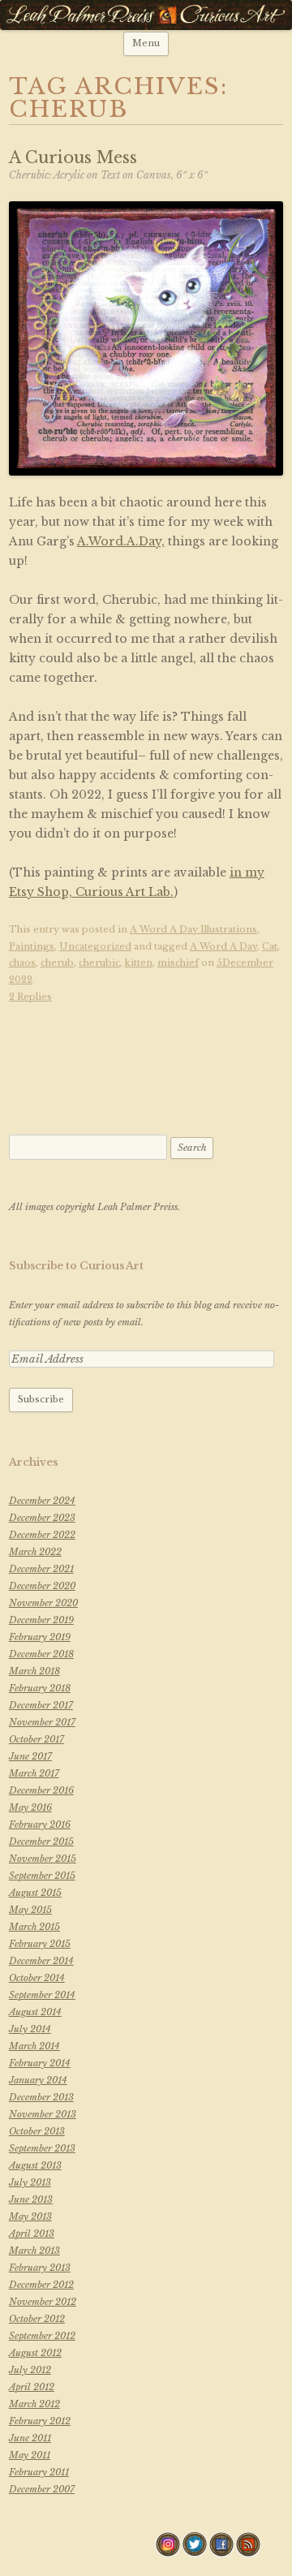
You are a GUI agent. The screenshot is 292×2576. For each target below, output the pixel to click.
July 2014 (30, 2029)
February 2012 (40, 2421)
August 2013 (35, 2165)
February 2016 (40, 1824)
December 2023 (42, 1518)
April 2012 (32, 2387)
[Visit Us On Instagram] (167, 2553)
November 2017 (42, 1722)
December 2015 (41, 1842)
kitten (139, 963)
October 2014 (37, 1978)
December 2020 (42, 1586)
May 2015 (30, 1910)
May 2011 (30, 2455)
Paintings (32, 946)
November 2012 (43, 2302)
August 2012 (35, 2353)
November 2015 (43, 1859)
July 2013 (30, 2182)
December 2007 (42, 2489)
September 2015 (42, 1876)
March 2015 (34, 1927)
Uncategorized (95, 946)
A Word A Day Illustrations (193, 929)
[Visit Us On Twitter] (194, 2553)
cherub (57, 963)
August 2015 (35, 1893)
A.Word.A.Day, (121, 541)
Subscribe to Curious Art (76, 1266)
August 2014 (35, 2012)
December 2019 (41, 1620)
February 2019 (40, 1637)
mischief (178, 963)
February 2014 (40, 2063)
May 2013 (30, 2216)
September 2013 (42, 2148)
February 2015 (40, 1944)
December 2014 (41, 1961)
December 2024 (42, 1501)
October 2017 (36, 1739)
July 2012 (30, 2370)
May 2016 (30, 1807)
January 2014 (38, 2080)
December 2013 (41, 2097)
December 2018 (41, 1654)
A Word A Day (223, 946)
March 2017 (34, 1773)
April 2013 (32, 2234)
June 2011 (30, 2438)
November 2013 (43, 2114)
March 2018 (34, 1671)
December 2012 (41, 2285)
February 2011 (39, 2472)
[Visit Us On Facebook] (221, 2553)
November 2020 (43, 1603)
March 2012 (34, 2404)
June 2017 (30, 1756)
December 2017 (41, 1705)
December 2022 (42, 1535)
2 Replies (30, 997)
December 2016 (41, 1790)
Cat (270, 946)
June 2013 (31, 2199)
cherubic (99, 963)
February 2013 (40, 2268)
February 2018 (40, 1688)
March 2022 (35, 1552)
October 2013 (37, 2131)
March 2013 (34, 2251)
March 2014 (34, 2046)
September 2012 (42, 2336)
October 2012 (37, 2319)
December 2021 (41, 1569)
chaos (22, 963)
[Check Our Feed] (248, 2553)
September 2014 (42, 1995)
